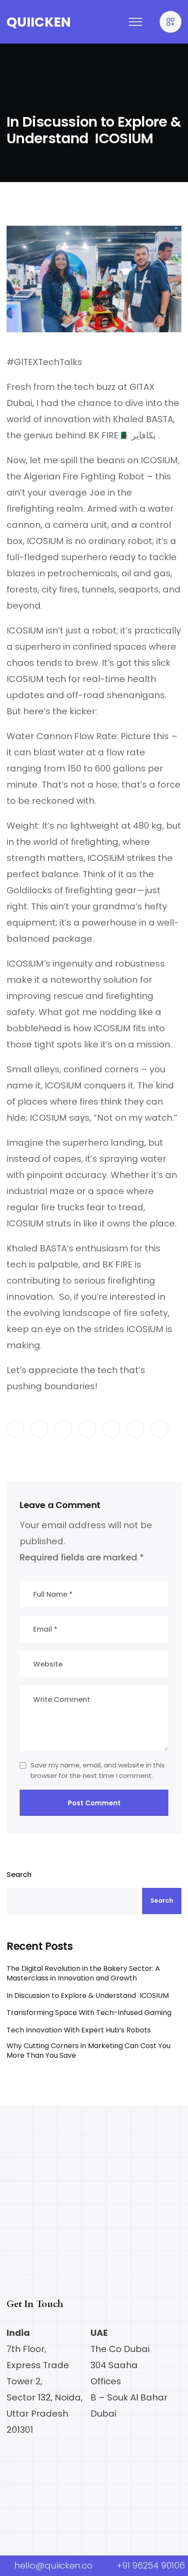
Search (19, 1875)
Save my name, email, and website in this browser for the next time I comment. (98, 1770)
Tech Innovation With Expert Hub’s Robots (79, 2030)
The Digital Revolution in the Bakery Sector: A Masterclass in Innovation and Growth (83, 1973)
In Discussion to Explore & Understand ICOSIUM (88, 1996)
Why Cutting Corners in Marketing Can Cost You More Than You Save (89, 2051)
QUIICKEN (39, 22)
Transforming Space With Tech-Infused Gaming (89, 2013)
